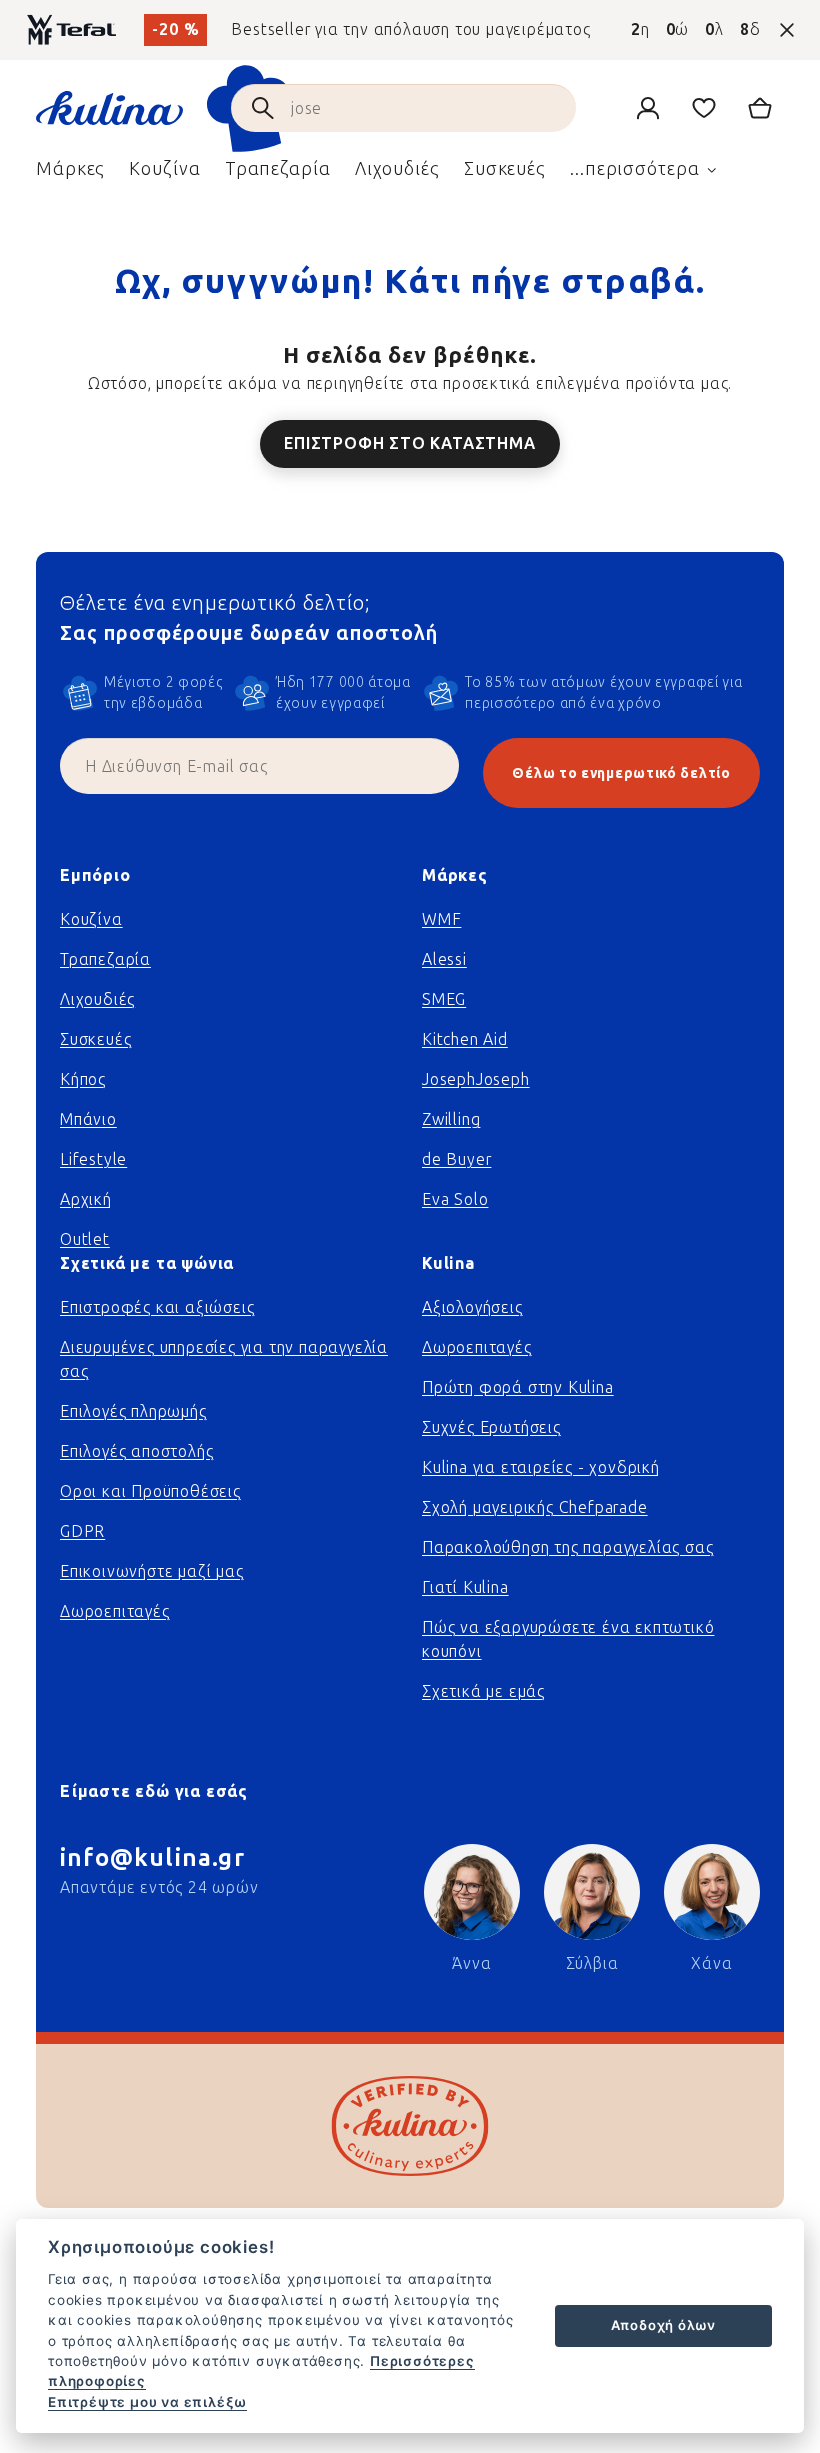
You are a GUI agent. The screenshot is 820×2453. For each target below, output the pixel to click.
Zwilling (451, 1119)
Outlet (85, 1239)
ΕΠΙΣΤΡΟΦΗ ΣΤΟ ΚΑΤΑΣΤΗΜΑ (409, 443)
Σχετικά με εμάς (483, 1691)
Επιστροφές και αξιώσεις (157, 1307)
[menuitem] (70, 174)
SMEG (444, 999)
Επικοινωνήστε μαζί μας (152, 1571)
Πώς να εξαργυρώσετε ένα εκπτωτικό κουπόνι (568, 1639)
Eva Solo (455, 1199)
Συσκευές (95, 1039)
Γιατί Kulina (465, 1587)
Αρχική (86, 1199)
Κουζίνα (91, 919)
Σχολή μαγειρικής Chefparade (535, 1507)
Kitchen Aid (465, 1039)
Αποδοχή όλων (664, 2325)
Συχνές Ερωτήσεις (491, 1427)
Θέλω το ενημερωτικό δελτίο (621, 773)
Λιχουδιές (97, 999)
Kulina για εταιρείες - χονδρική (541, 1467)
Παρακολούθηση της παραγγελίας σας (567, 1547)
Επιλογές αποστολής (136, 1451)
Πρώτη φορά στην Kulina (518, 1387)
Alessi (444, 959)
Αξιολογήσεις (472, 1307)
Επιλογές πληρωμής (133, 1411)
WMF (441, 919)
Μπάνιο (88, 1119)
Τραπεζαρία (105, 959)
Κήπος (83, 1079)
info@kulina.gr (152, 1857)
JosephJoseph (476, 1079)
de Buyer (456, 1159)
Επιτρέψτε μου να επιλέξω (147, 2402)
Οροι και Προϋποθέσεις (150, 1491)
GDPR (82, 1531)
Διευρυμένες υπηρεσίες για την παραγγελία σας (224, 1359)
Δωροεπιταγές (115, 1611)
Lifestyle (93, 1159)
